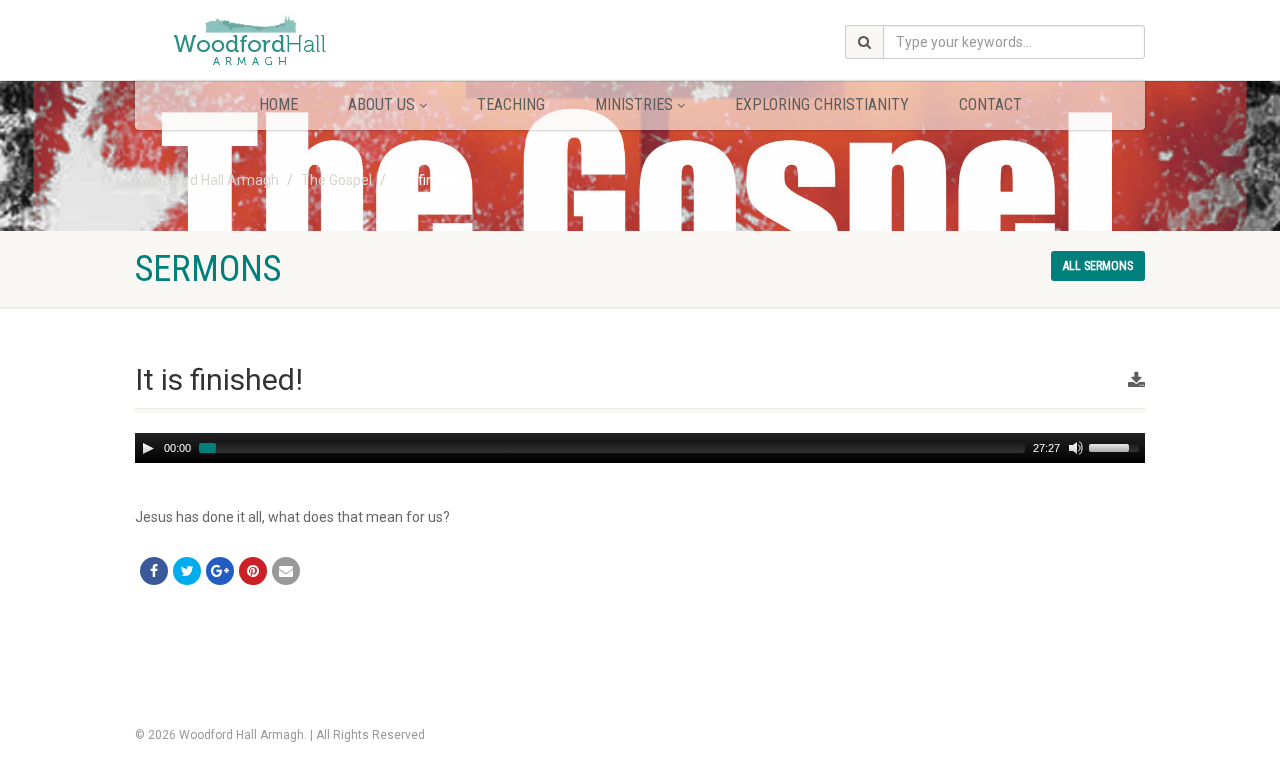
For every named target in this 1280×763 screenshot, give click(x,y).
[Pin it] (253, 571)
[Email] (286, 571)
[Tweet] (187, 571)
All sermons (1098, 266)
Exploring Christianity (822, 104)
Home (278, 104)
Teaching (511, 104)
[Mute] (1076, 448)
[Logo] (293, 42)
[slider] (1117, 446)
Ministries (634, 104)
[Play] (148, 448)
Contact (990, 104)
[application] (640, 448)
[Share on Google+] (220, 571)
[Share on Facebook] (154, 571)
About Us (381, 104)
